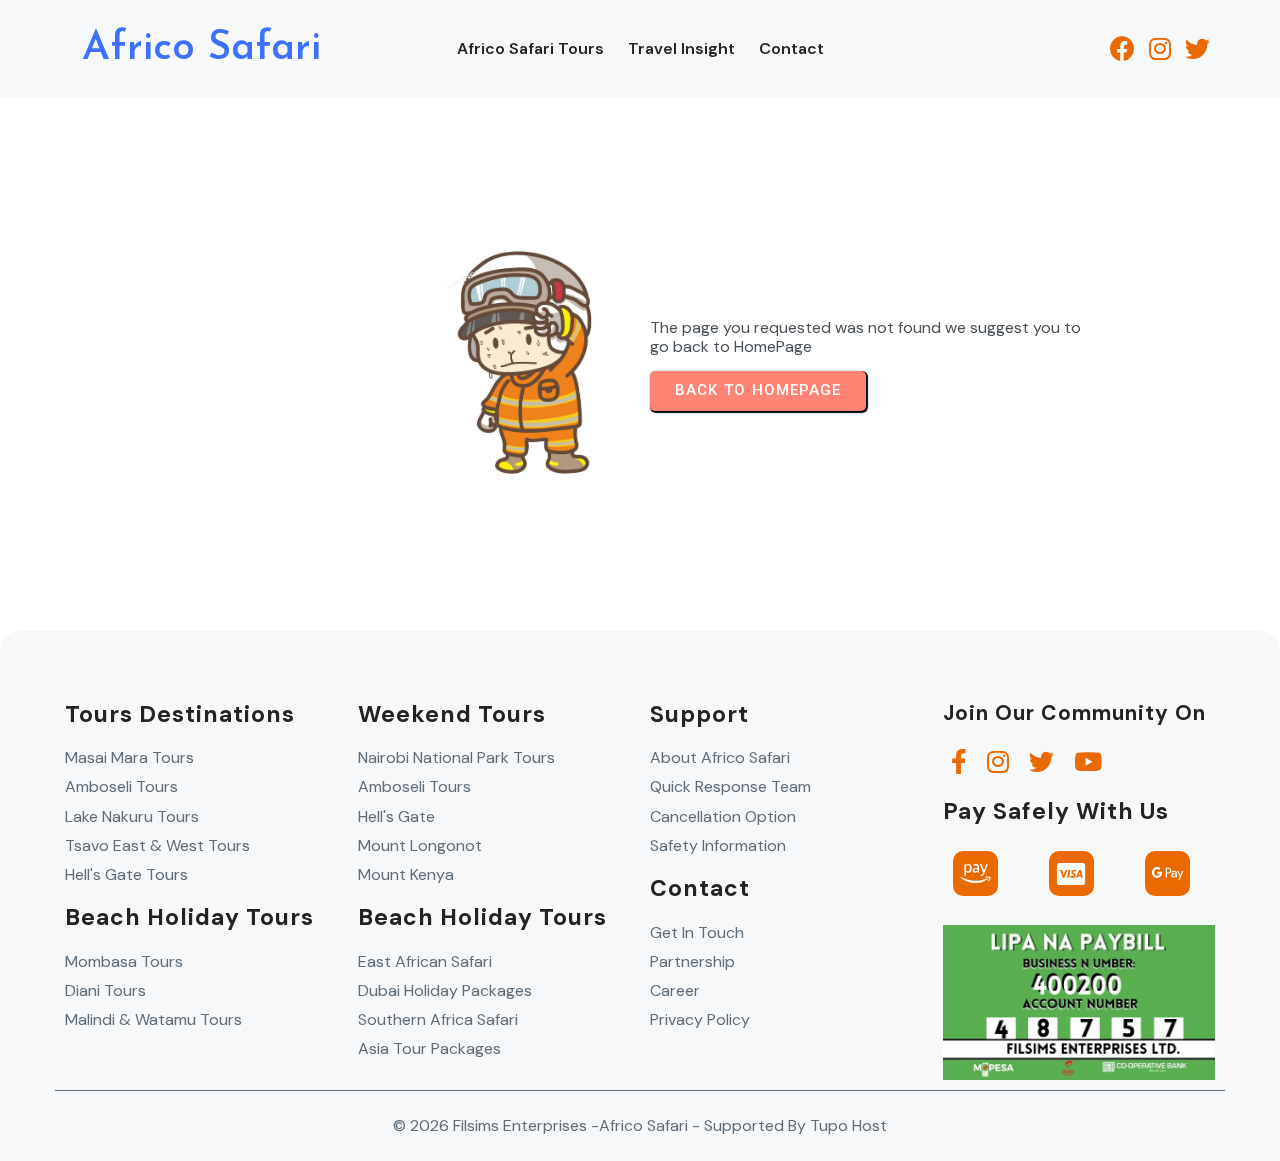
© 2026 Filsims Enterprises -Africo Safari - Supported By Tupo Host (640, 1125)
